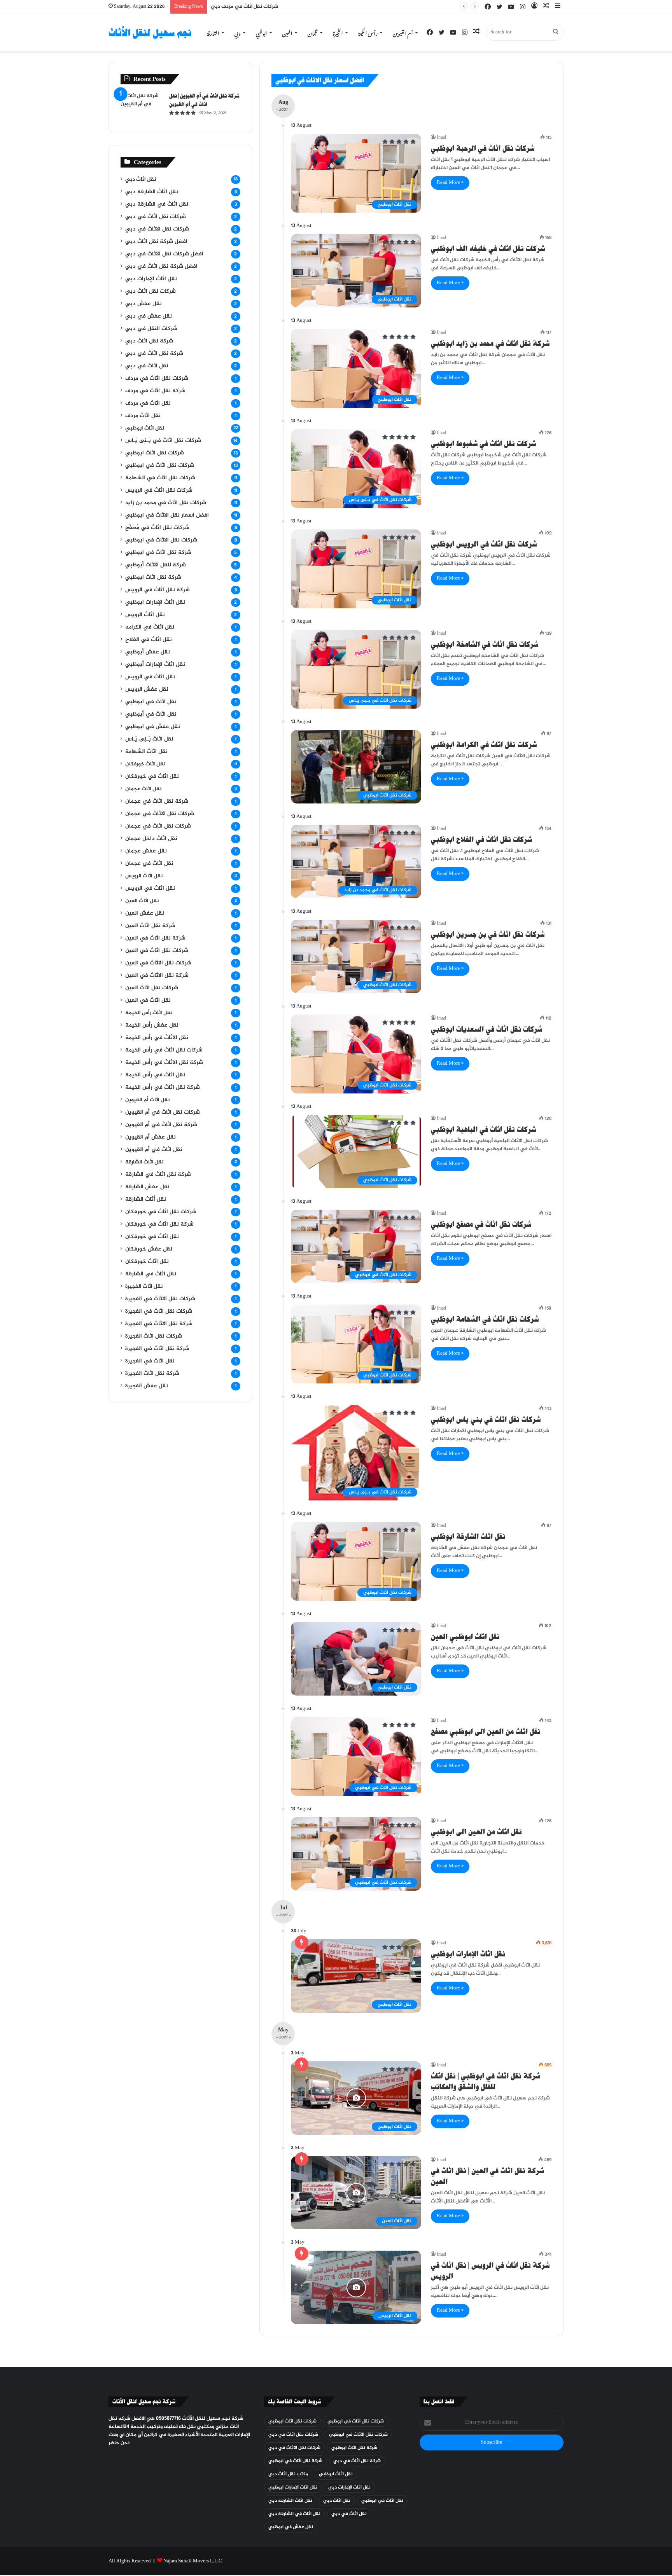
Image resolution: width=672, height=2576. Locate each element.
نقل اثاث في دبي (147, 366)
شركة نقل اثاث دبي (149, 341)
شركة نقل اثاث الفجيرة (152, 1374)
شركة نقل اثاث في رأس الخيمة (163, 1088)
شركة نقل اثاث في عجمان (157, 802)
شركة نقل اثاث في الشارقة (158, 1175)
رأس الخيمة (368, 32)
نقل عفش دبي (143, 304)
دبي (238, 32)
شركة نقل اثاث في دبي (154, 354)
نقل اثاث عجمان (143, 789)
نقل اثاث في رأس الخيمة (155, 1075)
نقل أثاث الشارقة (146, 1200)
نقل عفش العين (145, 913)
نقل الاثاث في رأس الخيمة (157, 1038)
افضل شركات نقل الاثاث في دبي (164, 254)
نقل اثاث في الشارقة (151, 1274)
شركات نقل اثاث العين (152, 988)
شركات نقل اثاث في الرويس (159, 491)
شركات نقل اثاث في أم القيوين (163, 1112)
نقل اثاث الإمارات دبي (151, 279)
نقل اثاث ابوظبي (145, 428)
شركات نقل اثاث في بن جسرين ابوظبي (488, 934)
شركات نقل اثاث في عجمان (158, 826)
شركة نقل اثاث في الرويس (157, 590)
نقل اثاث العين (142, 901)
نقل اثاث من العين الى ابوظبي (476, 1832)
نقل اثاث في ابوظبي (151, 702)
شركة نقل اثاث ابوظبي (153, 578)
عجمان (313, 32)
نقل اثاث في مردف (148, 403)
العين (287, 32)
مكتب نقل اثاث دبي (288, 2474)
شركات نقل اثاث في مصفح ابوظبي (481, 1224)
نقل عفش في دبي (149, 316)
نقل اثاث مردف (143, 416)
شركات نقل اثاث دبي (150, 292)
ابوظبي (262, 32)
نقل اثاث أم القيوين (147, 1100)
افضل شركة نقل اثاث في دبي (161, 267)
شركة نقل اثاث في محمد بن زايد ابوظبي (490, 343)
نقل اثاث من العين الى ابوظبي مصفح (486, 1732)
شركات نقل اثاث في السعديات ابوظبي (486, 1029)
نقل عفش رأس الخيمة (152, 1025)
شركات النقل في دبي (151, 329)
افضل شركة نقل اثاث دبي (156, 242)
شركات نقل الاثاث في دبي (157, 229)
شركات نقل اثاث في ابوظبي (160, 466)
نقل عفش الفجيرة (147, 1386)
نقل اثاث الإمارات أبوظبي (155, 665)
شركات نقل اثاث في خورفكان (161, 1212)
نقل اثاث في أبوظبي (151, 714)
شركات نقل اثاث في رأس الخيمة (164, 1050)
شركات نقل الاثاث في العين (158, 963)
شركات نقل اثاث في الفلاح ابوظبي (481, 839)
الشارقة (213, 32)
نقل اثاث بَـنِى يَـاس (149, 739)
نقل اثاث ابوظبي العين (465, 1637)
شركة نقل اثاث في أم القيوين (161, 1125)
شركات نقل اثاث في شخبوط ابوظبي (483, 444)
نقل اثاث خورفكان (145, 764)
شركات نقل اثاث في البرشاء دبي (246, 7)
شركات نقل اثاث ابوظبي (155, 453)
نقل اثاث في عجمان (149, 864)
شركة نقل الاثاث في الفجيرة (159, 1324)
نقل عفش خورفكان (149, 1249)
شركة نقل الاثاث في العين (157, 976)
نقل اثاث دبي (141, 180)
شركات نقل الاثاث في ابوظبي (161, 540)
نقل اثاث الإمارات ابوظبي (468, 1954)
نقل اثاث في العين (148, 1001)
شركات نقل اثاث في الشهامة (160, 478)
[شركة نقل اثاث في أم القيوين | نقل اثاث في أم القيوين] (142, 107)
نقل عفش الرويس (147, 690)
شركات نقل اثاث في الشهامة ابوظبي (485, 1319)
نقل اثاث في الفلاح (149, 640)
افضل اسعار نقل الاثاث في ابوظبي (167, 515)
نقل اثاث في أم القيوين (154, 1150)
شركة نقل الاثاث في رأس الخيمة (164, 1063)
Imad (441, 138)
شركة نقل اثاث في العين (155, 938)
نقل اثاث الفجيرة (144, 1287)
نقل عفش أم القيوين (150, 1137)
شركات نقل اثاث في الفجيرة (159, 1312)
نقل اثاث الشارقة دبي (152, 192)
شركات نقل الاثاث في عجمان (160, 814)
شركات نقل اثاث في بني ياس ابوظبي (486, 1419)
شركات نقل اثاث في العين (157, 951)
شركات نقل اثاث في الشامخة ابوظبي (485, 644)
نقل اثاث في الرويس (150, 677)
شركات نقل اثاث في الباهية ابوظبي (483, 1129)
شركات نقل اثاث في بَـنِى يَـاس (163, 441)
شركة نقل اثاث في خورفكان (159, 1224)
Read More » (450, 183)
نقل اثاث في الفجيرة (150, 1361)
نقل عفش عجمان (146, 851)
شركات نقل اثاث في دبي (156, 217)
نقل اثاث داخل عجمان (151, 839)
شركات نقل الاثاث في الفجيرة (160, 1299)
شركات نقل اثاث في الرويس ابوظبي (484, 544)
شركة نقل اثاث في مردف (155, 391)
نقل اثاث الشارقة (144, 1162)
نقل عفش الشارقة (147, 1187)
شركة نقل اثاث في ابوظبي (158, 553)
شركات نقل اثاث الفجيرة (154, 1336)
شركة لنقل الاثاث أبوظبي (156, 565)
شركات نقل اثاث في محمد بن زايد (166, 503)
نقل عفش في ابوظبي (153, 727)
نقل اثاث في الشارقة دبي (157, 204)
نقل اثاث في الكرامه (150, 627)
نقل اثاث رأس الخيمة (149, 1013)
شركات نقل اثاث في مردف (157, 379)
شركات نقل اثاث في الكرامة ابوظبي (484, 745)
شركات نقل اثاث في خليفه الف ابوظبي (488, 249)
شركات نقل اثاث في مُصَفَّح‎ (157, 528)
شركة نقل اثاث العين (150, 926)
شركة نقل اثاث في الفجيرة (157, 1349)
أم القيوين (403, 32)
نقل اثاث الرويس (145, 615)
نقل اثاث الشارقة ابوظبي (468, 1536)
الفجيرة (338, 32)
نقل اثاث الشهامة (146, 752)
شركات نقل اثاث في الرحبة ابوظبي (483, 148)
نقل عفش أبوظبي (148, 652)
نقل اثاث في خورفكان (152, 777)
